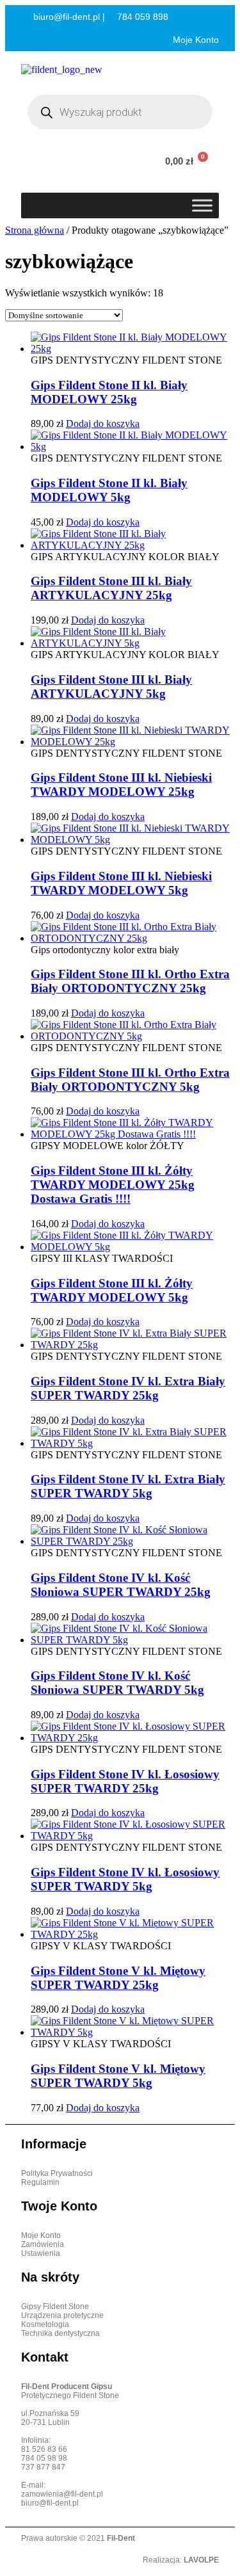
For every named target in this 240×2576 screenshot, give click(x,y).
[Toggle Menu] (202, 205)
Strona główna (35, 230)
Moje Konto (195, 40)
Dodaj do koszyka (103, 423)
